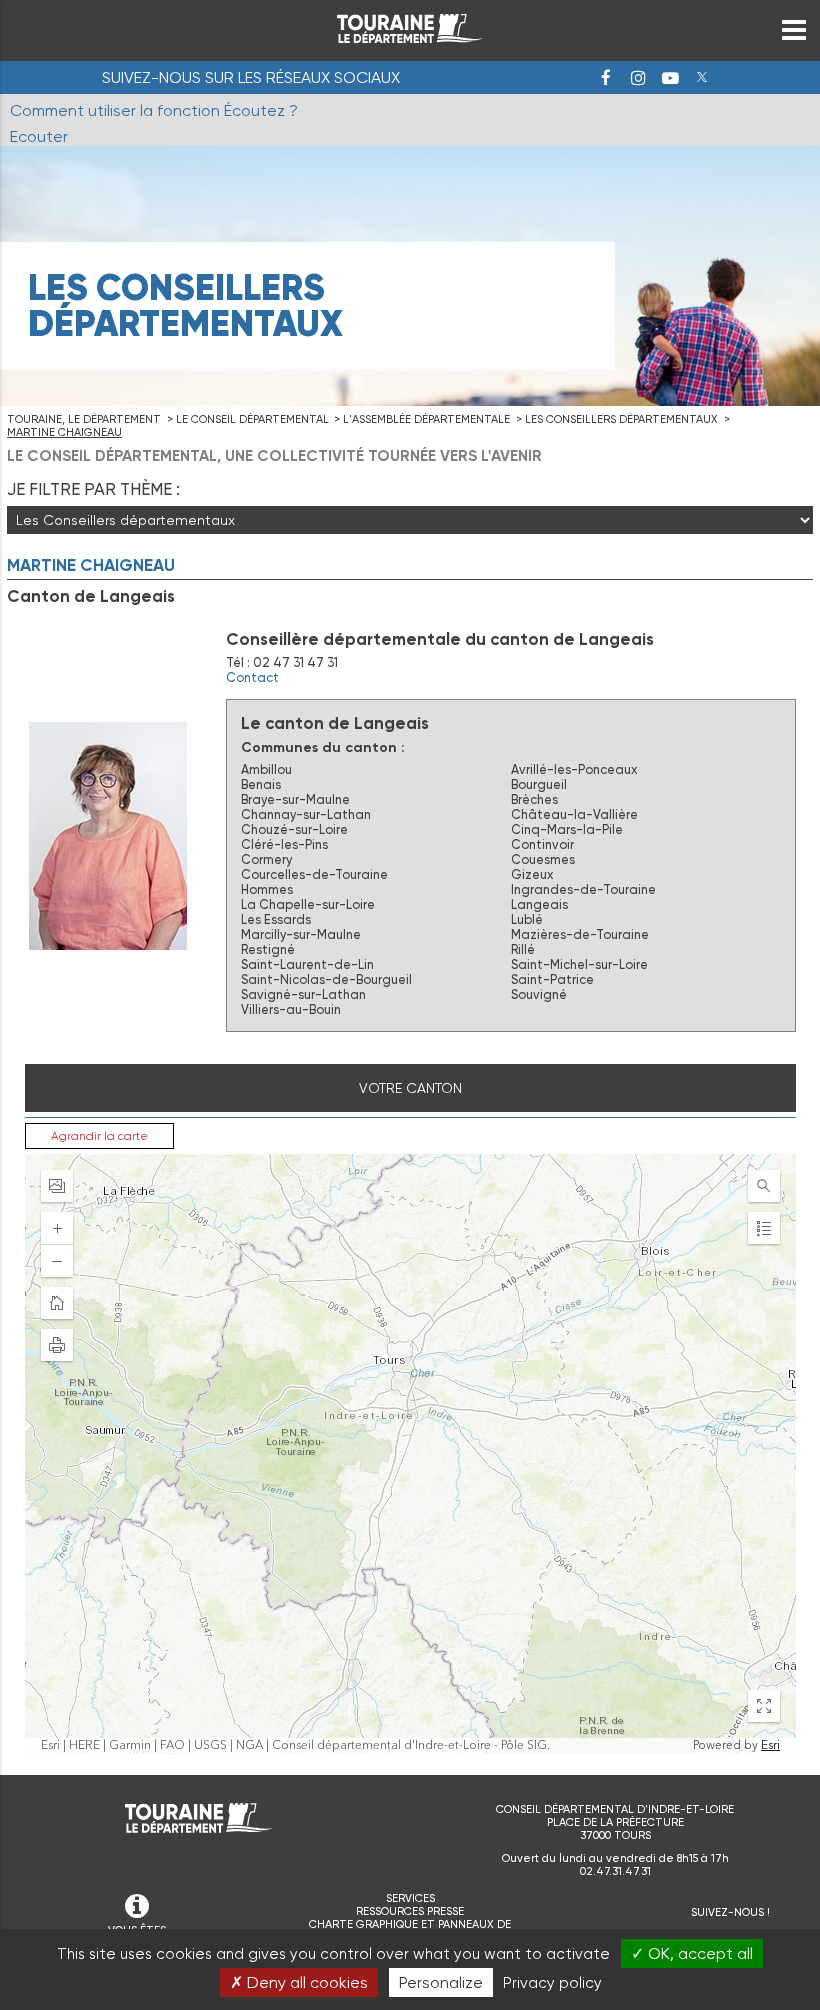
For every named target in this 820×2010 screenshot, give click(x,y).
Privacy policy (552, 1983)
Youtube (670, 78)
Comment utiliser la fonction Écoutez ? (154, 110)
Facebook (606, 78)
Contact (252, 677)
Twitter (702, 78)
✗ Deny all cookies (299, 1982)
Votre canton (410, 1088)
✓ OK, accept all (692, 1953)
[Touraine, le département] (410, 37)
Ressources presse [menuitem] (410, 1911)
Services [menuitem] (410, 1898)
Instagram (638, 78)
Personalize (441, 1982)
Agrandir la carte (99, 1136)
